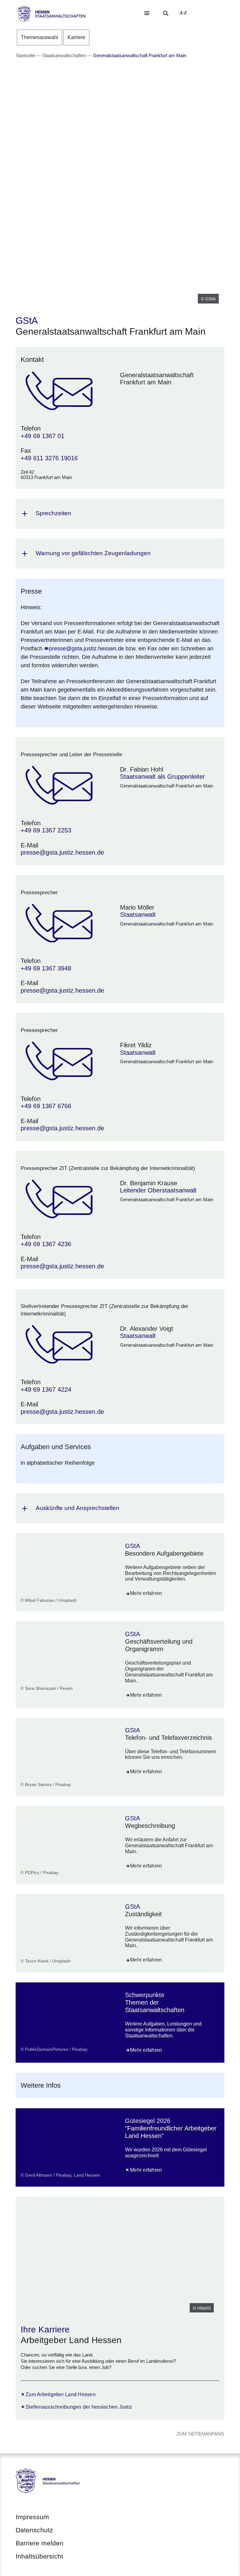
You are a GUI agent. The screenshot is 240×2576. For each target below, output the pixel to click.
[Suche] (166, 13)
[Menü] (147, 13)
